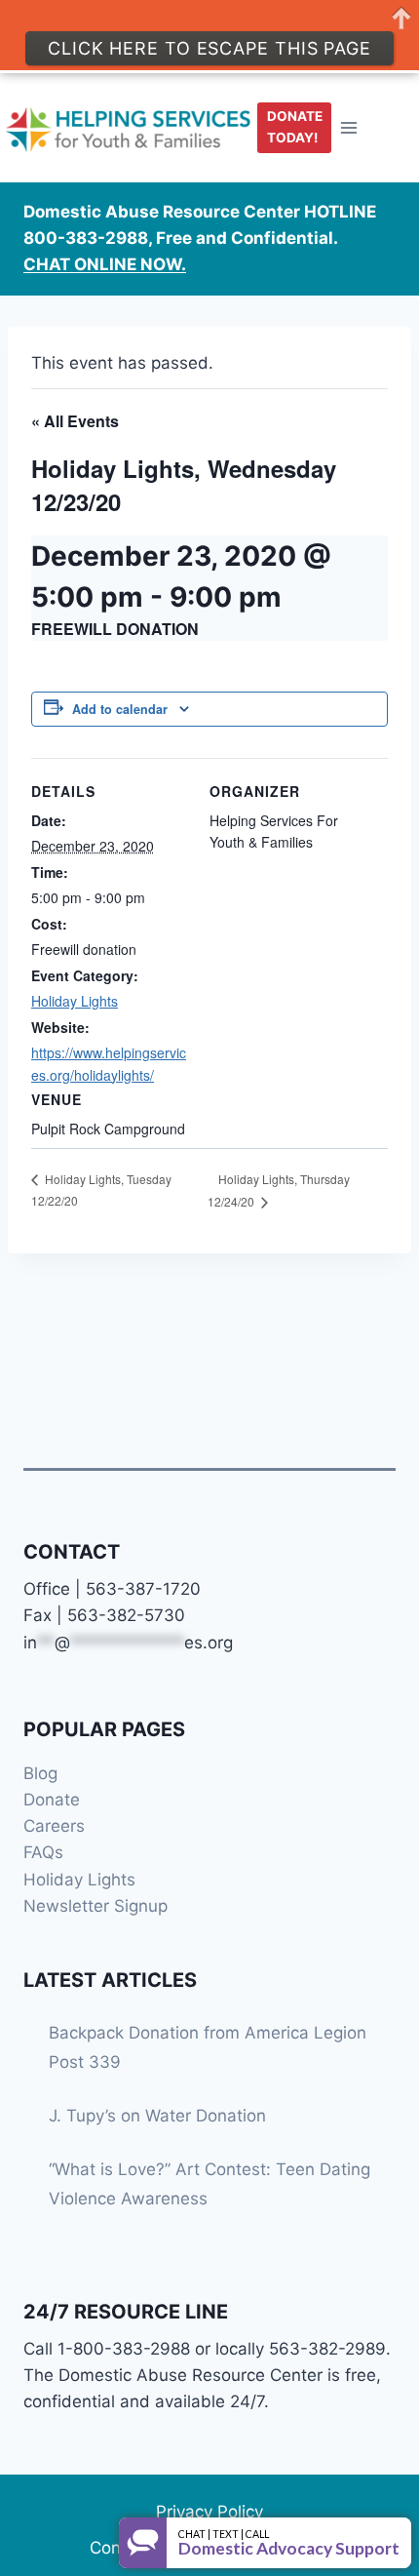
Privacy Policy (209, 2512)
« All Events (75, 421)
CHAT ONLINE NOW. (105, 264)
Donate (52, 1800)
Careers (54, 1826)
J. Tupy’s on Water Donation (157, 2116)
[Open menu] (349, 127)
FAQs (43, 1852)
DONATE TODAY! (295, 127)
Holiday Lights (75, 1001)
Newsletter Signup (95, 1906)
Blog (40, 1773)
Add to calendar (120, 709)
